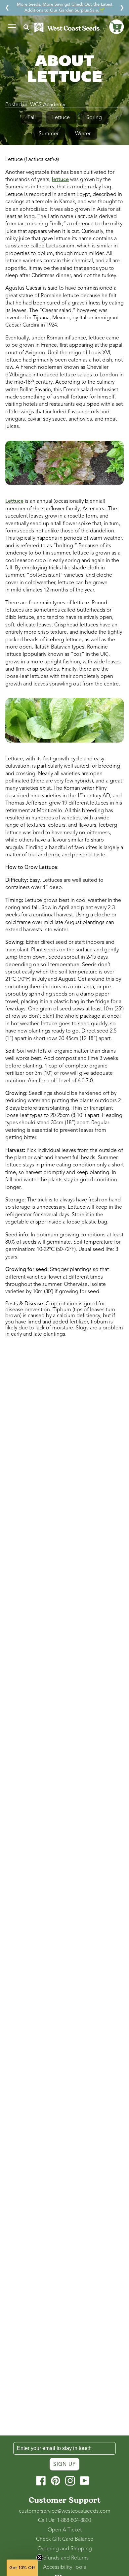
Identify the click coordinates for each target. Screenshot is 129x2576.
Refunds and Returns (64, 2558)
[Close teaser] (40, 2558)
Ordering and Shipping (65, 2549)
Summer (49, 134)
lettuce (60, 179)
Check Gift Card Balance (65, 2539)
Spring (94, 117)
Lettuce (61, 117)
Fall (32, 117)
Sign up (64, 2464)
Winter (83, 134)
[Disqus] (64, 1430)
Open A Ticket (65, 2530)
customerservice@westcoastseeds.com (65, 2511)
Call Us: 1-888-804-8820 (64, 2520)
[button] (116, 27)
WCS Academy (48, 105)
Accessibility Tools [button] (64, 2567)
